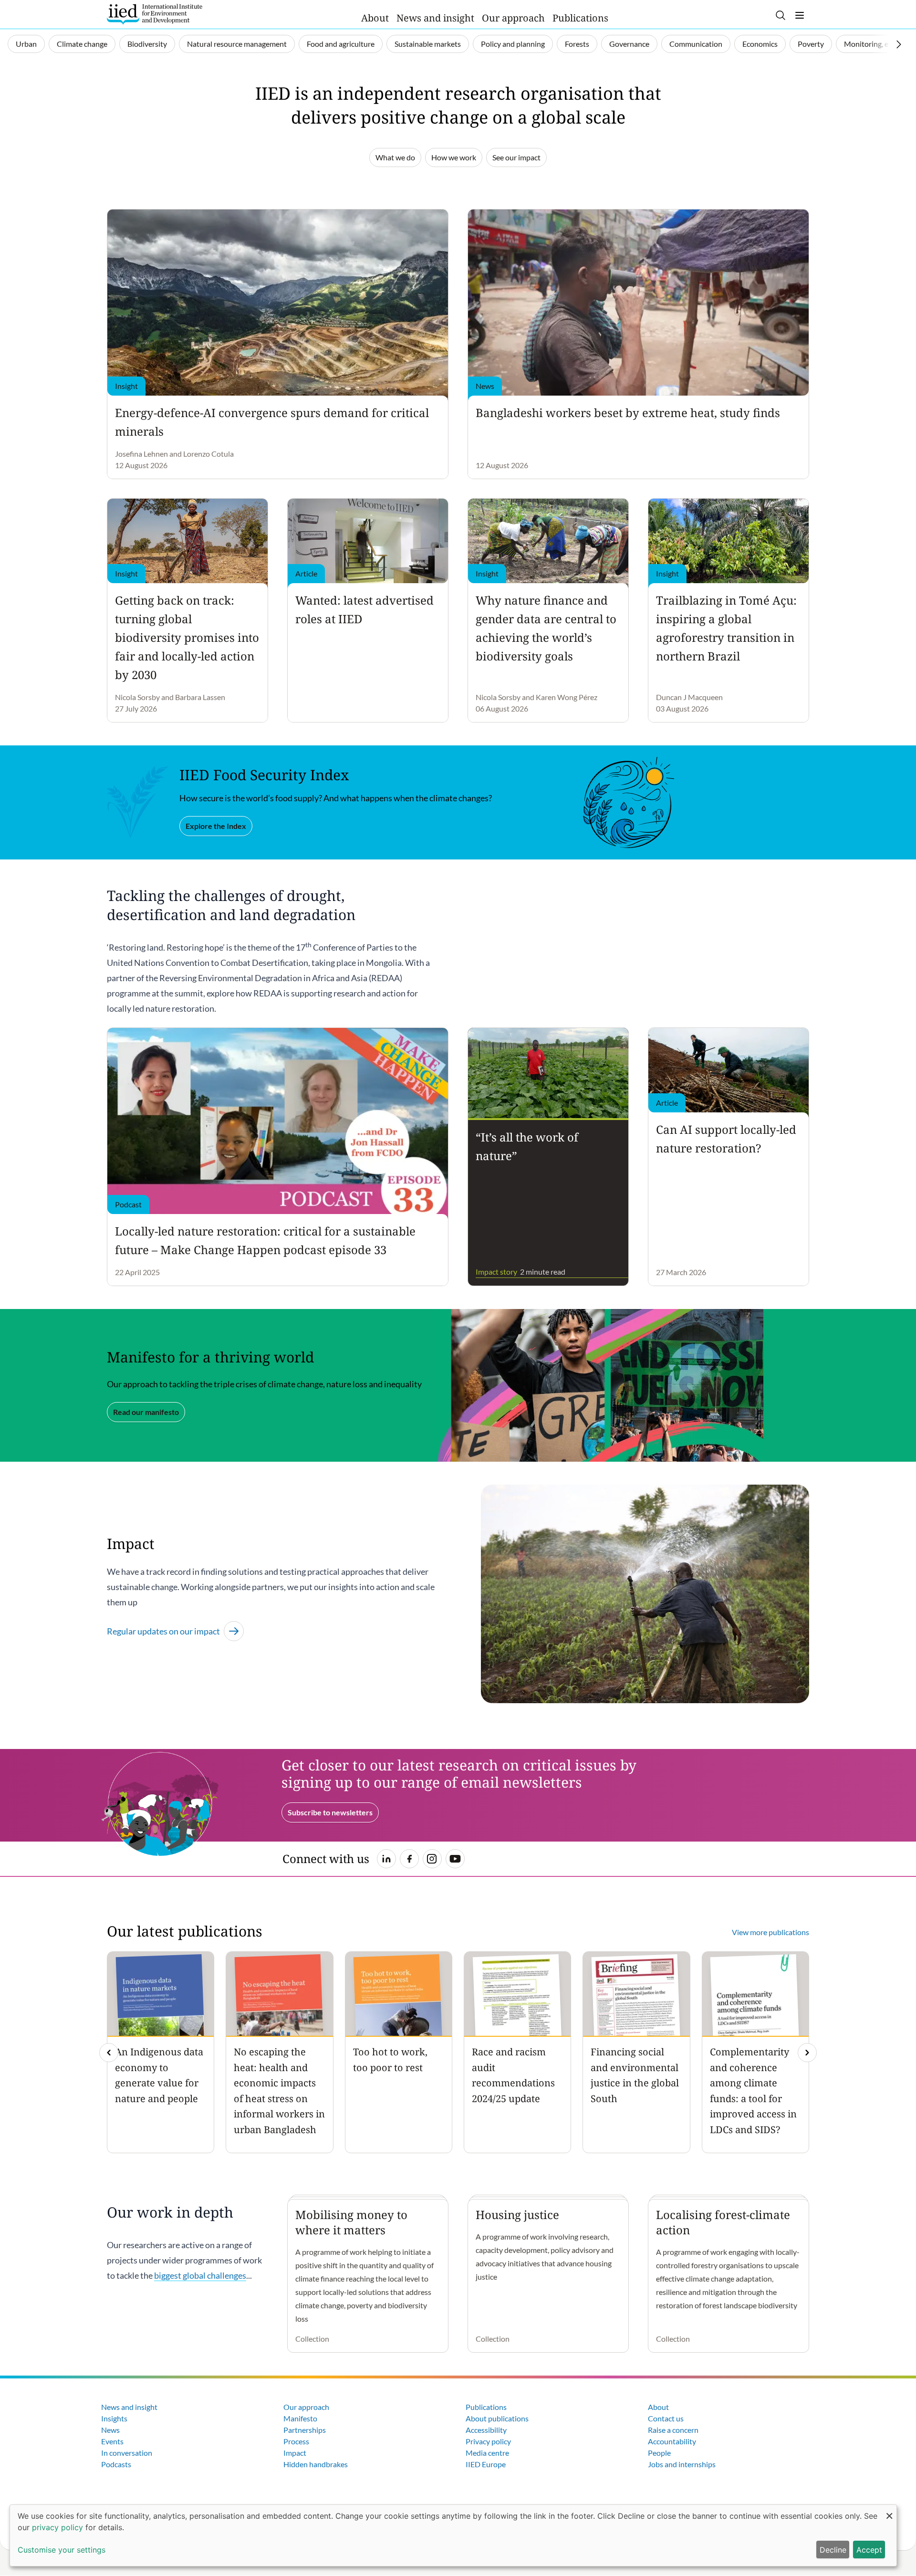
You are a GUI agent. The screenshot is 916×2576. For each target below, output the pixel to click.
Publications (580, 18)
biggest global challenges (200, 2275)
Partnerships (305, 2430)
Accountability (672, 2441)
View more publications (770, 1932)
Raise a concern (673, 2430)
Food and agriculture (341, 44)
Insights (114, 2418)
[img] (807, 2052)
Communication (696, 44)
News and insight (435, 18)
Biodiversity (147, 44)
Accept (869, 2550)
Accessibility (486, 2430)
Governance (629, 44)
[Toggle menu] (800, 15)
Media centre (487, 2453)
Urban (26, 44)
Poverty (811, 44)
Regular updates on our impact (163, 1631)
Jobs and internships (682, 2464)
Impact (295, 2453)
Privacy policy (488, 2441)
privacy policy (57, 2527)
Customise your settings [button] (62, 2550)
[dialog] (453, 2535)
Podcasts (116, 2464)
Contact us (666, 2418)
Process (296, 2441)
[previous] (109, 2052)
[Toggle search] (781, 15)
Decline (833, 2550)
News (110, 2430)
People (659, 2453)
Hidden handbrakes (316, 2464)
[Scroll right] (899, 44)
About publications (497, 2418)
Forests (577, 44)
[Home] (155, 14)
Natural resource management (237, 44)
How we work (454, 157)
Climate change (82, 44)
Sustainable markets (428, 44)
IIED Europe (486, 2464)
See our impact (516, 157)
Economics (760, 44)
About (375, 18)
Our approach (513, 18)
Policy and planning (513, 44)
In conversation (127, 2453)
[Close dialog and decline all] (889, 2511)
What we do (395, 157)
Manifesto (300, 2418)
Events (112, 2441)
